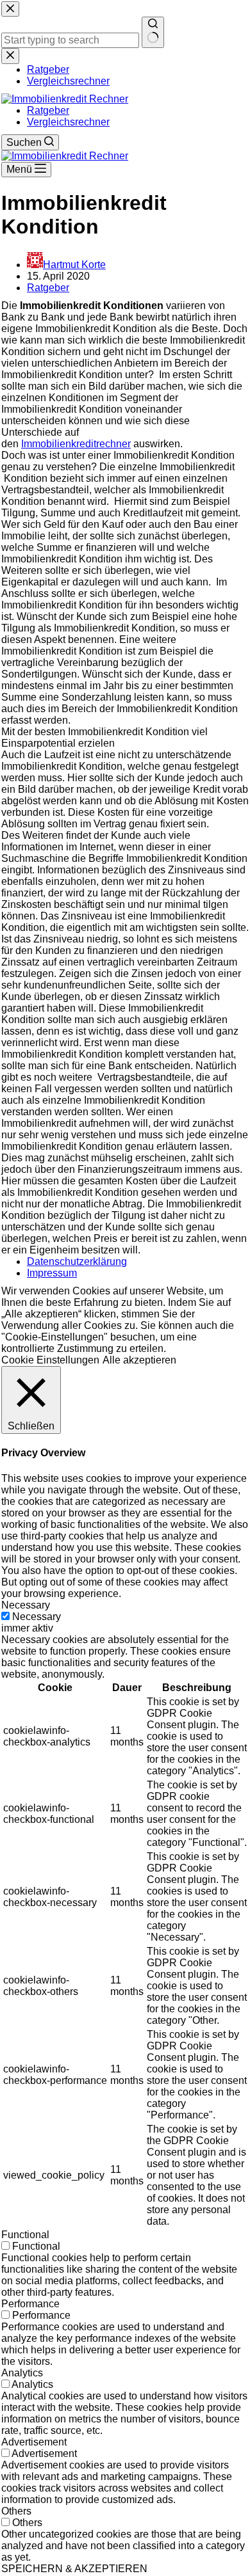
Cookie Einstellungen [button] (50, 1360)
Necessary (37, 1617)
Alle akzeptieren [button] (139, 1360)
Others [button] (16, 2511)
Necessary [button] (26, 1605)
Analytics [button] (22, 2373)
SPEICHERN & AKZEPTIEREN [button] (74, 2569)
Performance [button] (30, 2304)
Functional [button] (25, 2235)
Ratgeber (48, 110)
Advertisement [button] (34, 2442)
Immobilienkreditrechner (76, 444)
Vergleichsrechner (68, 122)
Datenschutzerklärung (77, 1261)
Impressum (52, 1273)
